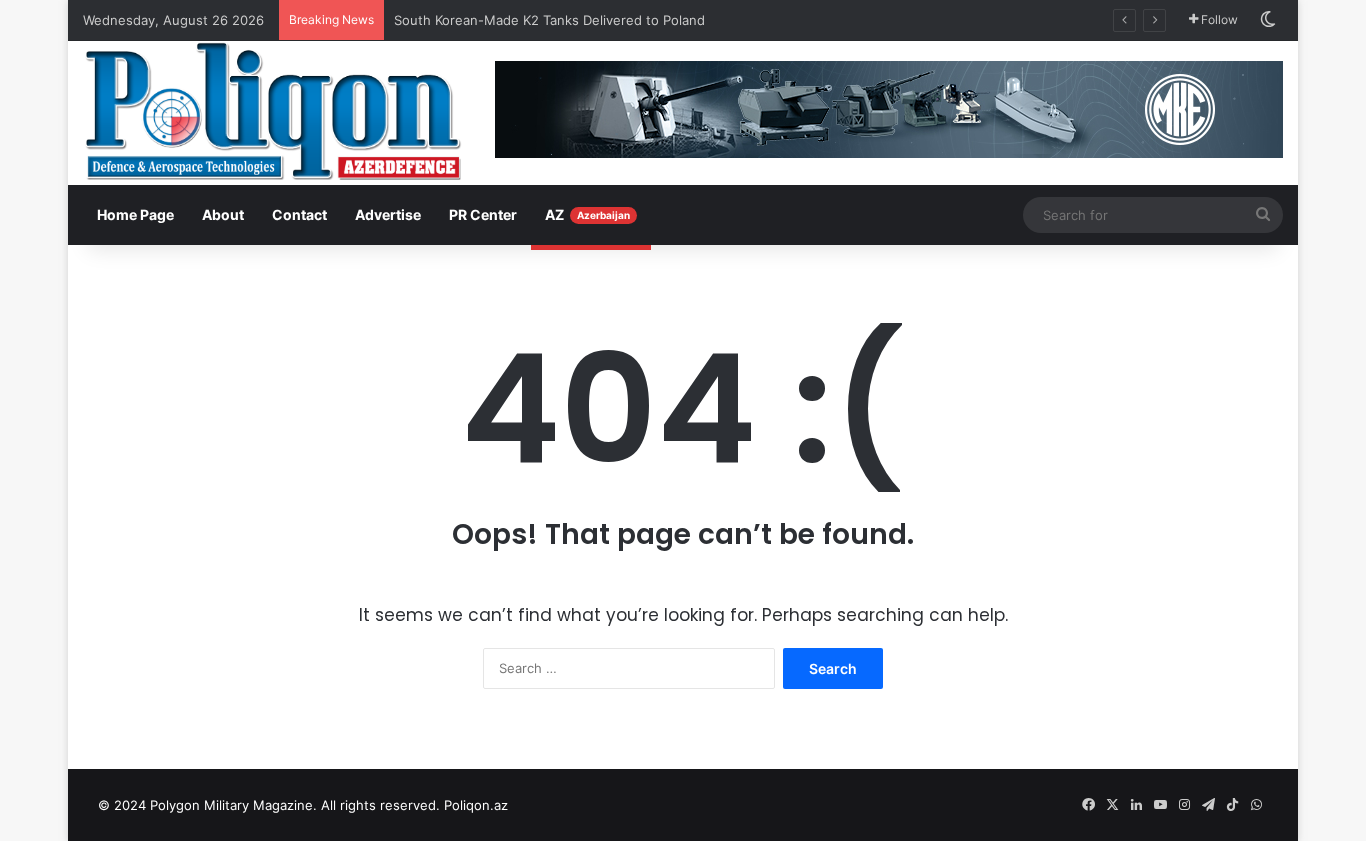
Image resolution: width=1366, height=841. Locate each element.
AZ (587, 214)
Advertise (388, 214)
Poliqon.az (476, 805)
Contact (299, 214)
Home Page (135, 214)
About (223, 214)
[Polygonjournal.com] (273, 111)
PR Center (483, 214)
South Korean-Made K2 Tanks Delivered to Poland (549, 20)
